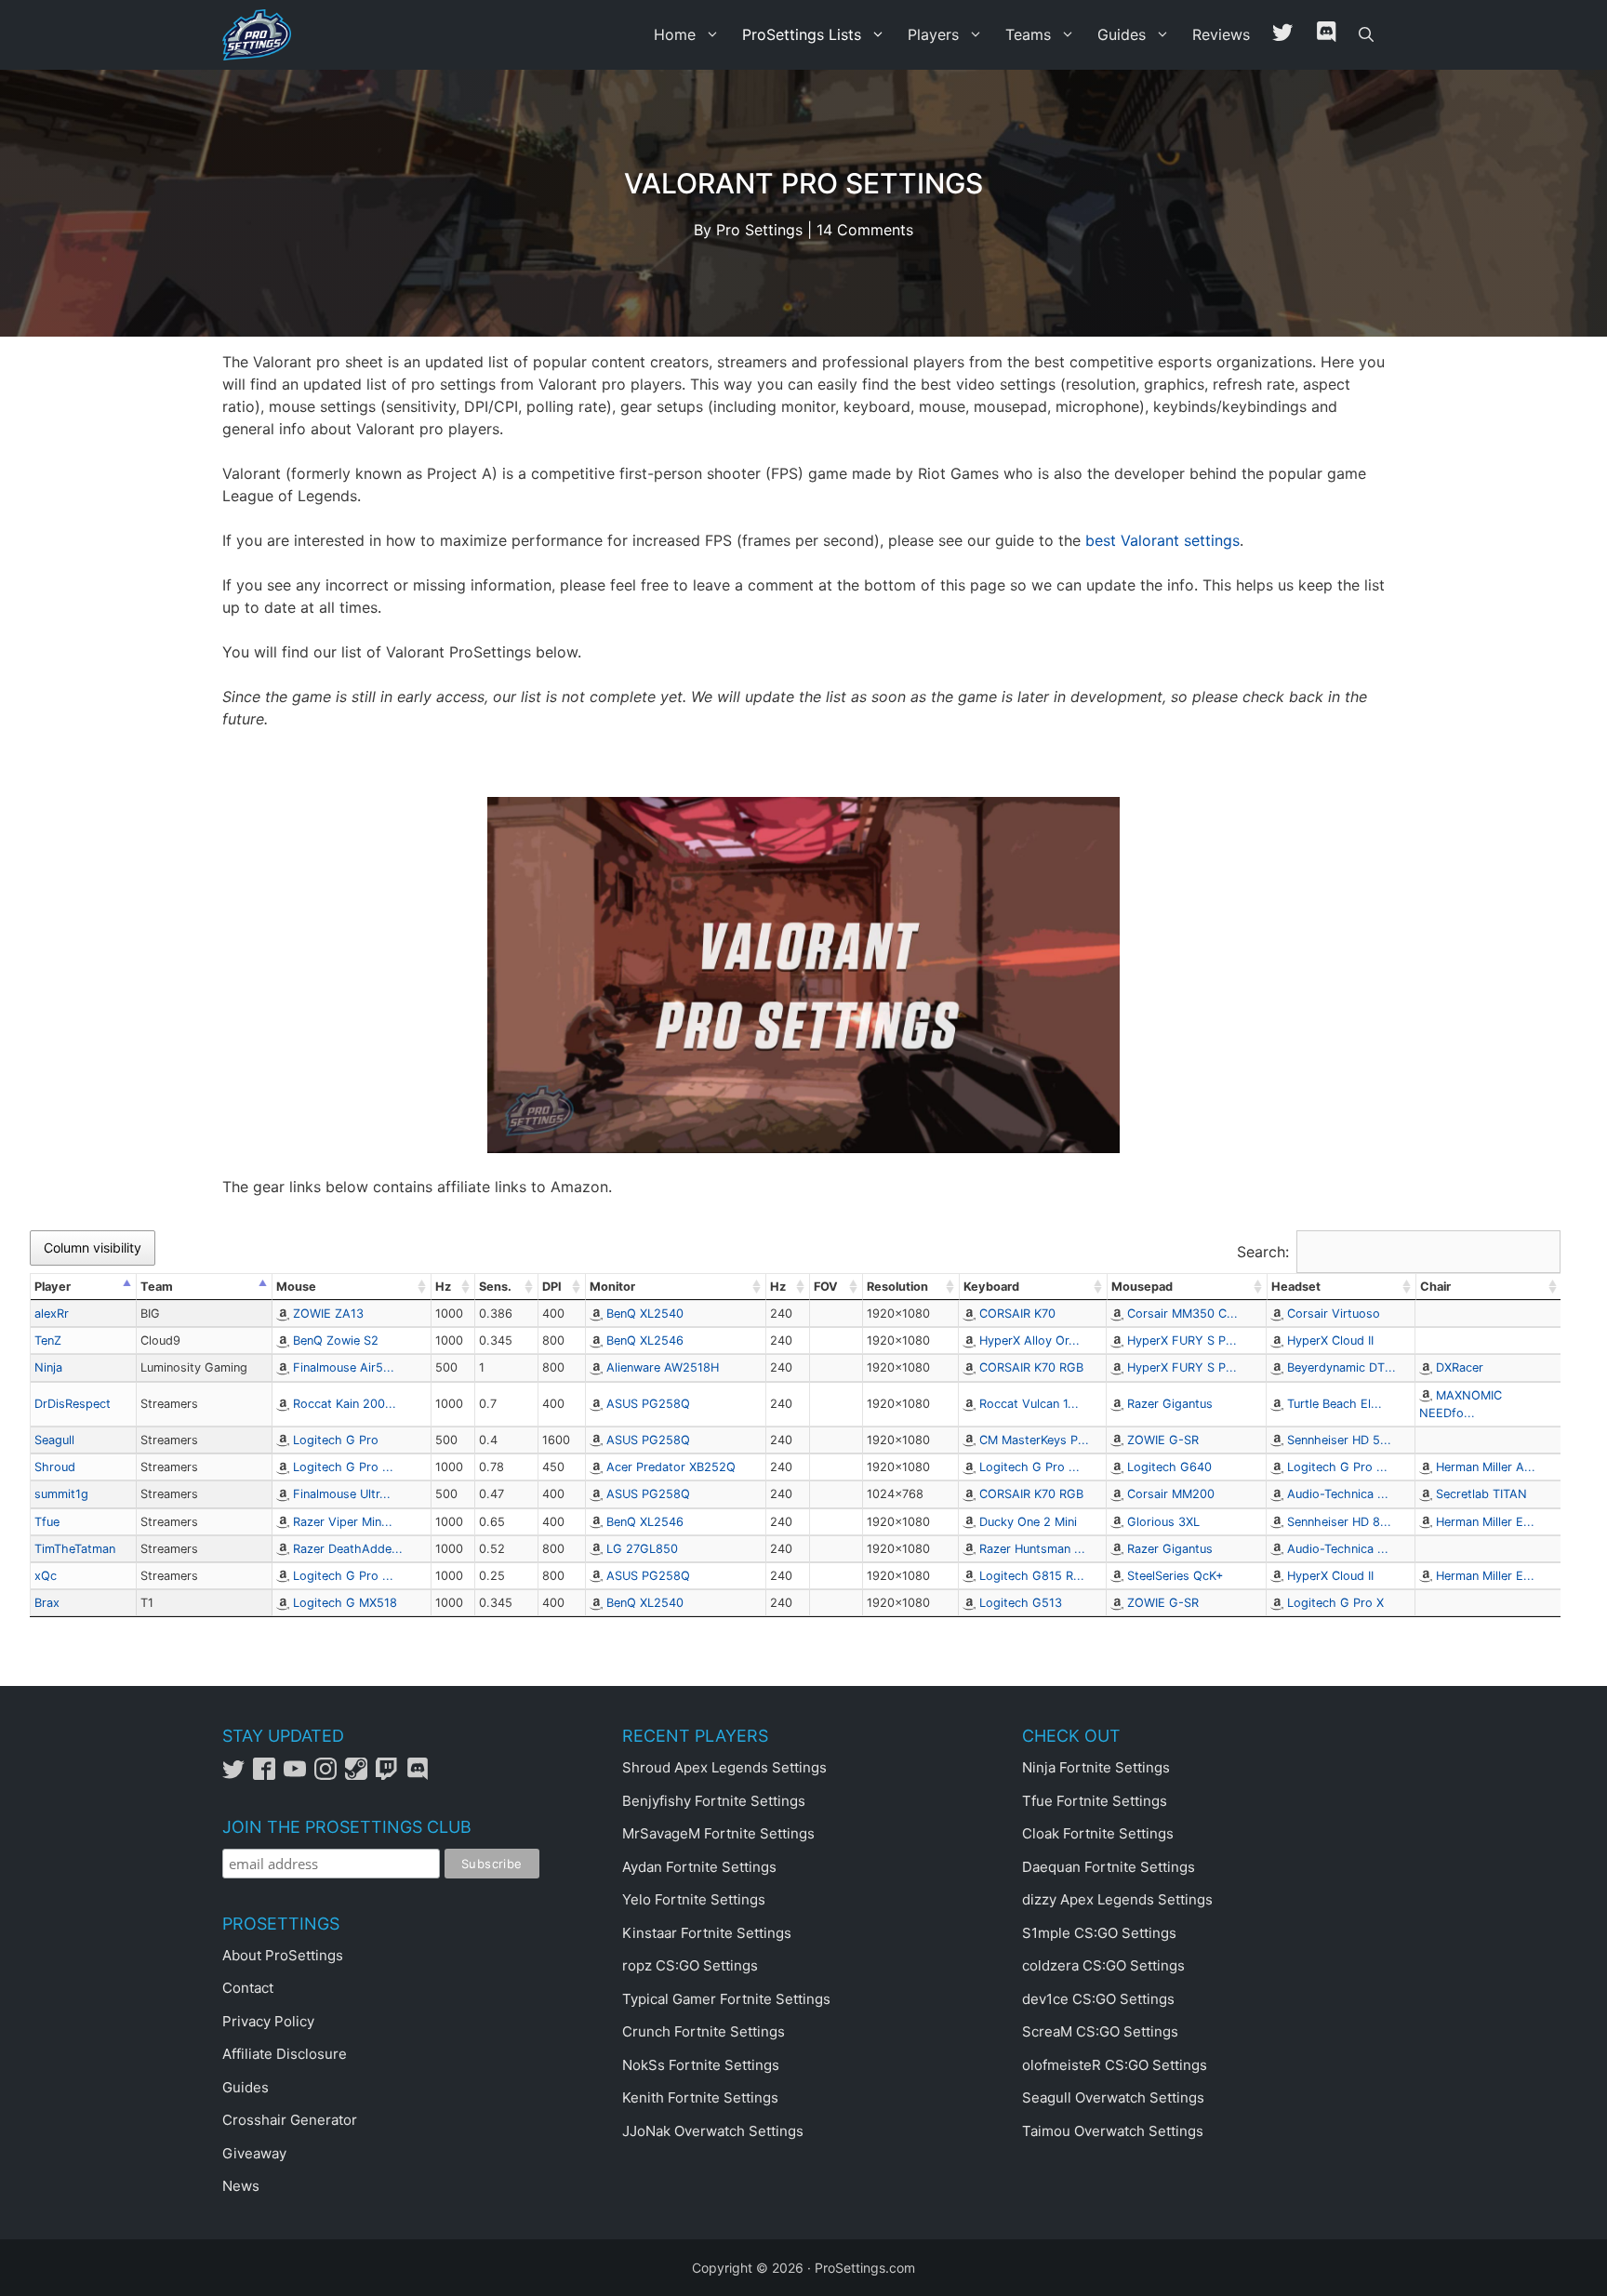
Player (53, 1287)
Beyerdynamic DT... (1341, 1367)
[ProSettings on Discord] (420, 1775)
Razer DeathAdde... (348, 1549)
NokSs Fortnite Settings (701, 2065)
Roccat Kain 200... (345, 1404)
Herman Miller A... (1486, 1467)
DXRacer (1460, 1367)
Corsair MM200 (1171, 1494)
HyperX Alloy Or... (1029, 1340)
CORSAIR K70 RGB (1031, 1367)
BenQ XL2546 (645, 1340)
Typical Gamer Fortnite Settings (726, 1999)
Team (157, 1287)
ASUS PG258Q (648, 1404)
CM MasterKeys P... (1034, 1440)
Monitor (612, 1287)
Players (933, 34)
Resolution (897, 1287)
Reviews (1221, 34)
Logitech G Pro (336, 1440)
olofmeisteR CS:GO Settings (1115, 2065)
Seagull (54, 1440)
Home (675, 34)
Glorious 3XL (1163, 1522)
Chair (1435, 1287)
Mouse (296, 1287)
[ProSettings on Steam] (360, 1775)
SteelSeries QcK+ (1175, 1576)
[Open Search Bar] (1366, 35)
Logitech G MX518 (345, 1603)
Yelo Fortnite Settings (694, 1899)
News (241, 2186)
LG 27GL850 (642, 1549)
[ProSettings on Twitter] (1282, 35)
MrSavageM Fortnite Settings (718, 1833)
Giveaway (254, 2153)
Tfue (47, 1522)
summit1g (61, 1494)
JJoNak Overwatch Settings (713, 2131)
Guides (1122, 34)
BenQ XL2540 (645, 1314)
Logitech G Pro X (1335, 1603)
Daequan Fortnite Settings (1109, 1867)
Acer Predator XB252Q (671, 1467)
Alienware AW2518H (663, 1367)
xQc (46, 1576)
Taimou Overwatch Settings (1113, 2131)
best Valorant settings (1162, 540)
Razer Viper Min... (343, 1522)
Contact (248, 1988)
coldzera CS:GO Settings (1103, 1965)
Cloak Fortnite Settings (1098, 1833)
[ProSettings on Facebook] (268, 1775)
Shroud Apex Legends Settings (724, 1767)
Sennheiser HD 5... (1339, 1440)
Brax (47, 1603)
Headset (1296, 1287)
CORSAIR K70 (1017, 1314)
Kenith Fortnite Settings (700, 2097)
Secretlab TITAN (1481, 1494)
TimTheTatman (75, 1549)
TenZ (48, 1340)
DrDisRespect (73, 1404)
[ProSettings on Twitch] (391, 1775)
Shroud (55, 1467)
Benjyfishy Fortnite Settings (714, 1801)
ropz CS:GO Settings (690, 1965)
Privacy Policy (268, 2021)
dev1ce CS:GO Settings (1098, 1999)
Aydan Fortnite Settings (699, 1867)
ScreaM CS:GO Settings (1100, 2031)
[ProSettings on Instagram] (330, 1775)
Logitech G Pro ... (343, 1467)
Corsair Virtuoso (1334, 1314)
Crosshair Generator (290, 2120)
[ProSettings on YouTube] (299, 1775)
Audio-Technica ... (1338, 1494)
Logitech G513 (1021, 1603)
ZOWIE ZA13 (328, 1314)
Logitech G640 (1169, 1467)
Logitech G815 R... (1032, 1576)
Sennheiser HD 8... (1339, 1522)
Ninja (48, 1367)
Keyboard (991, 1287)
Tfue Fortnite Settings (1095, 1801)
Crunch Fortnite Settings (704, 2031)
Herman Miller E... (1485, 1522)
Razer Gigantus (1170, 1404)
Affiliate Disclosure (285, 2054)
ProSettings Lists (802, 34)
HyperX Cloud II (1330, 1340)
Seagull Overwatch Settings (1113, 2097)
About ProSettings (283, 1955)
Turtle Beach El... (1335, 1404)
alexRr (52, 1314)
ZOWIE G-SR (1163, 1440)
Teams (1028, 34)
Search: (1263, 1252)
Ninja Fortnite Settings (1096, 1767)
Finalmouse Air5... (344, 1367)
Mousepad (1142, 1287)
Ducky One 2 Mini (1028, 1522)
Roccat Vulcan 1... (1029, 1404)
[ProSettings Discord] (1326, 35)
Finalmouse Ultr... (342, 1494)
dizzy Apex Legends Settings (1117, 1899)
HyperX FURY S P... (1182, 1340)
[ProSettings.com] (261, 35)
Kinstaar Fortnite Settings (707, 1933)
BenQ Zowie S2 (336, 1340)
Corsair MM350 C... (1182, 1314)
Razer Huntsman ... (1032, 1549)
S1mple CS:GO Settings (1099, 1933)
